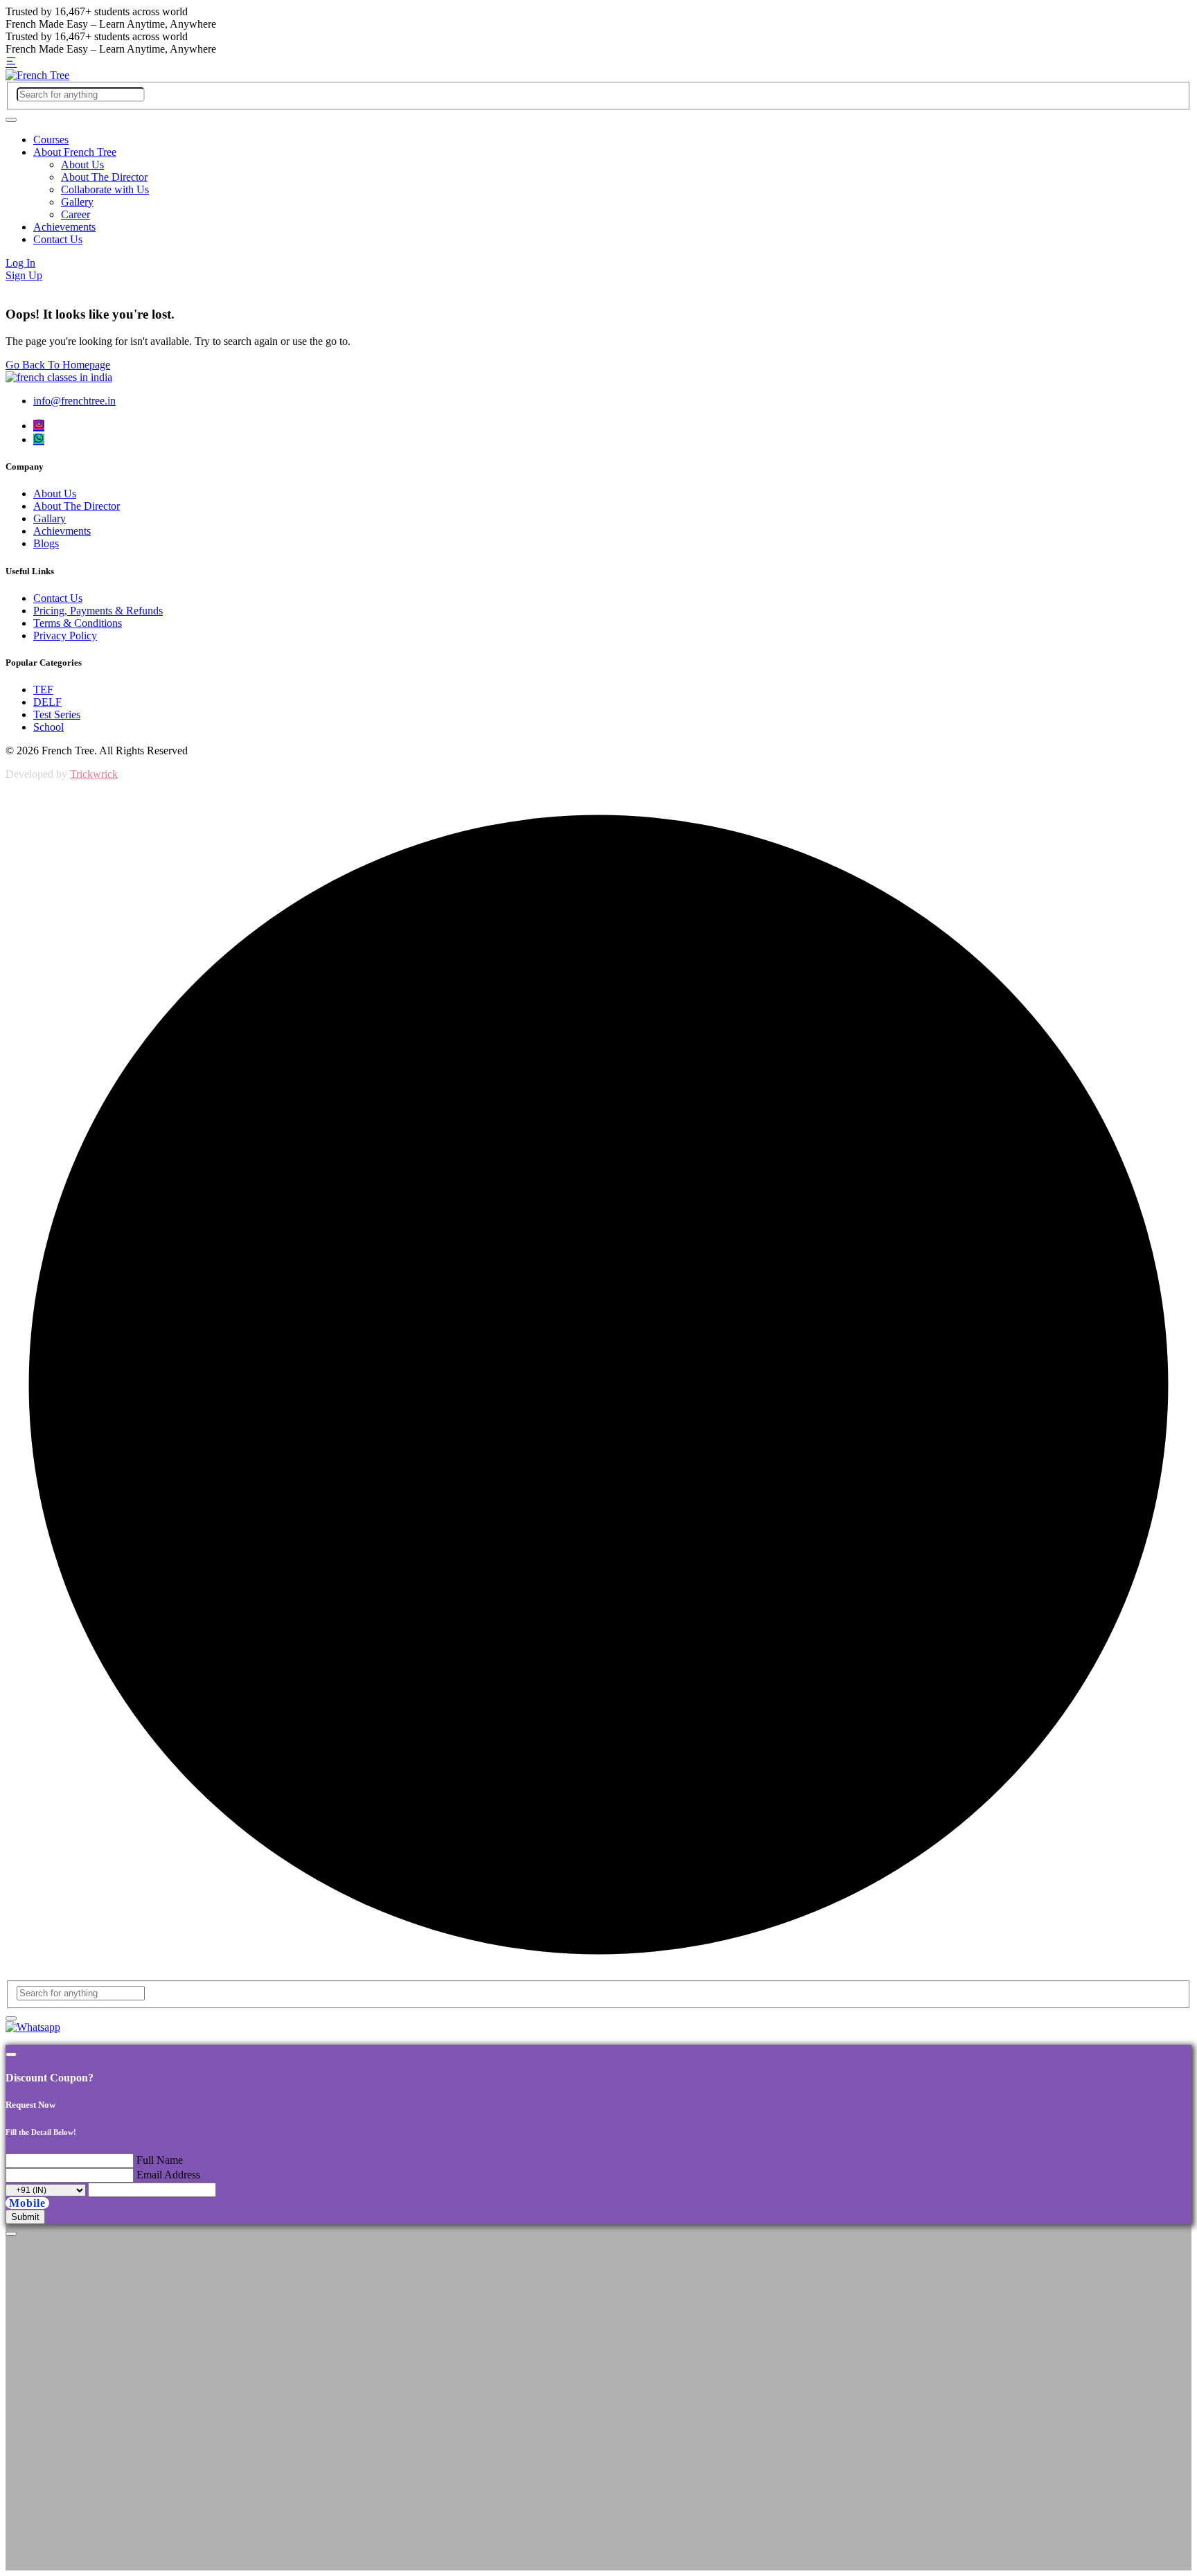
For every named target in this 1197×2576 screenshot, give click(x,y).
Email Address (168, 2175)
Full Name (160, 2160)
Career (76, 214)
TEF (43, 690)
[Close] (11, 2054)
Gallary (50, 518)
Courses (51, 140)
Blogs (46, 543)
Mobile (27, 2203)
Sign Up (24, 275)
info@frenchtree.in (74, 401)
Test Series (57, 714)
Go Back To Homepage (58, 365)
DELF (47, 702)
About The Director (104, 177)
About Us (82, 165)
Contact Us (58, 239)
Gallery (77, 202)
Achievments (62, 531)
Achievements (64, 227)
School (48, 727)
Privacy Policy (65, 636)
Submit (25, 2217)
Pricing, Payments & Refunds (98, 611)
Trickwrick (94, 774)
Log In (20, 263)
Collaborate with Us (105, 189)
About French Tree (75, 152)
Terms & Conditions (78, 623)
